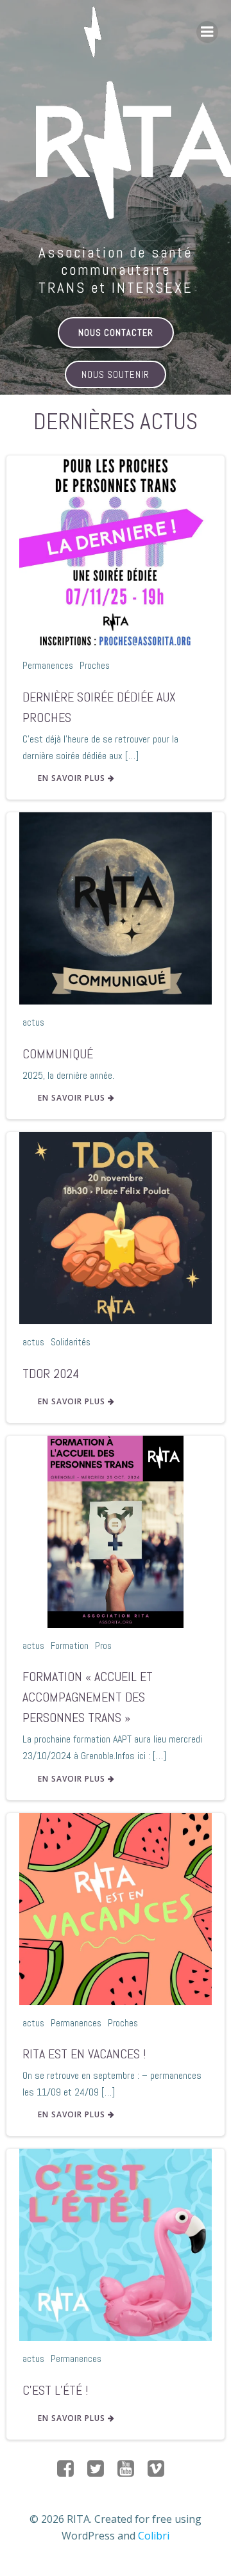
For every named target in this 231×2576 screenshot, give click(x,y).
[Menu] (207, 32)
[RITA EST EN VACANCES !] (116, 1908)
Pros (103, 1645)
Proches (95, 665)
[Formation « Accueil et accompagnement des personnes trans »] (116, 1530)
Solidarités (71, 1342)
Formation (70, 1645)
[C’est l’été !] (116, 2244)
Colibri (154, 2536)
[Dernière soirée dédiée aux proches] (116, 551)
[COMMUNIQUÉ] (116, 907)
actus (33, 1022)
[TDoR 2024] (116, 1227)
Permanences (48, 665)
